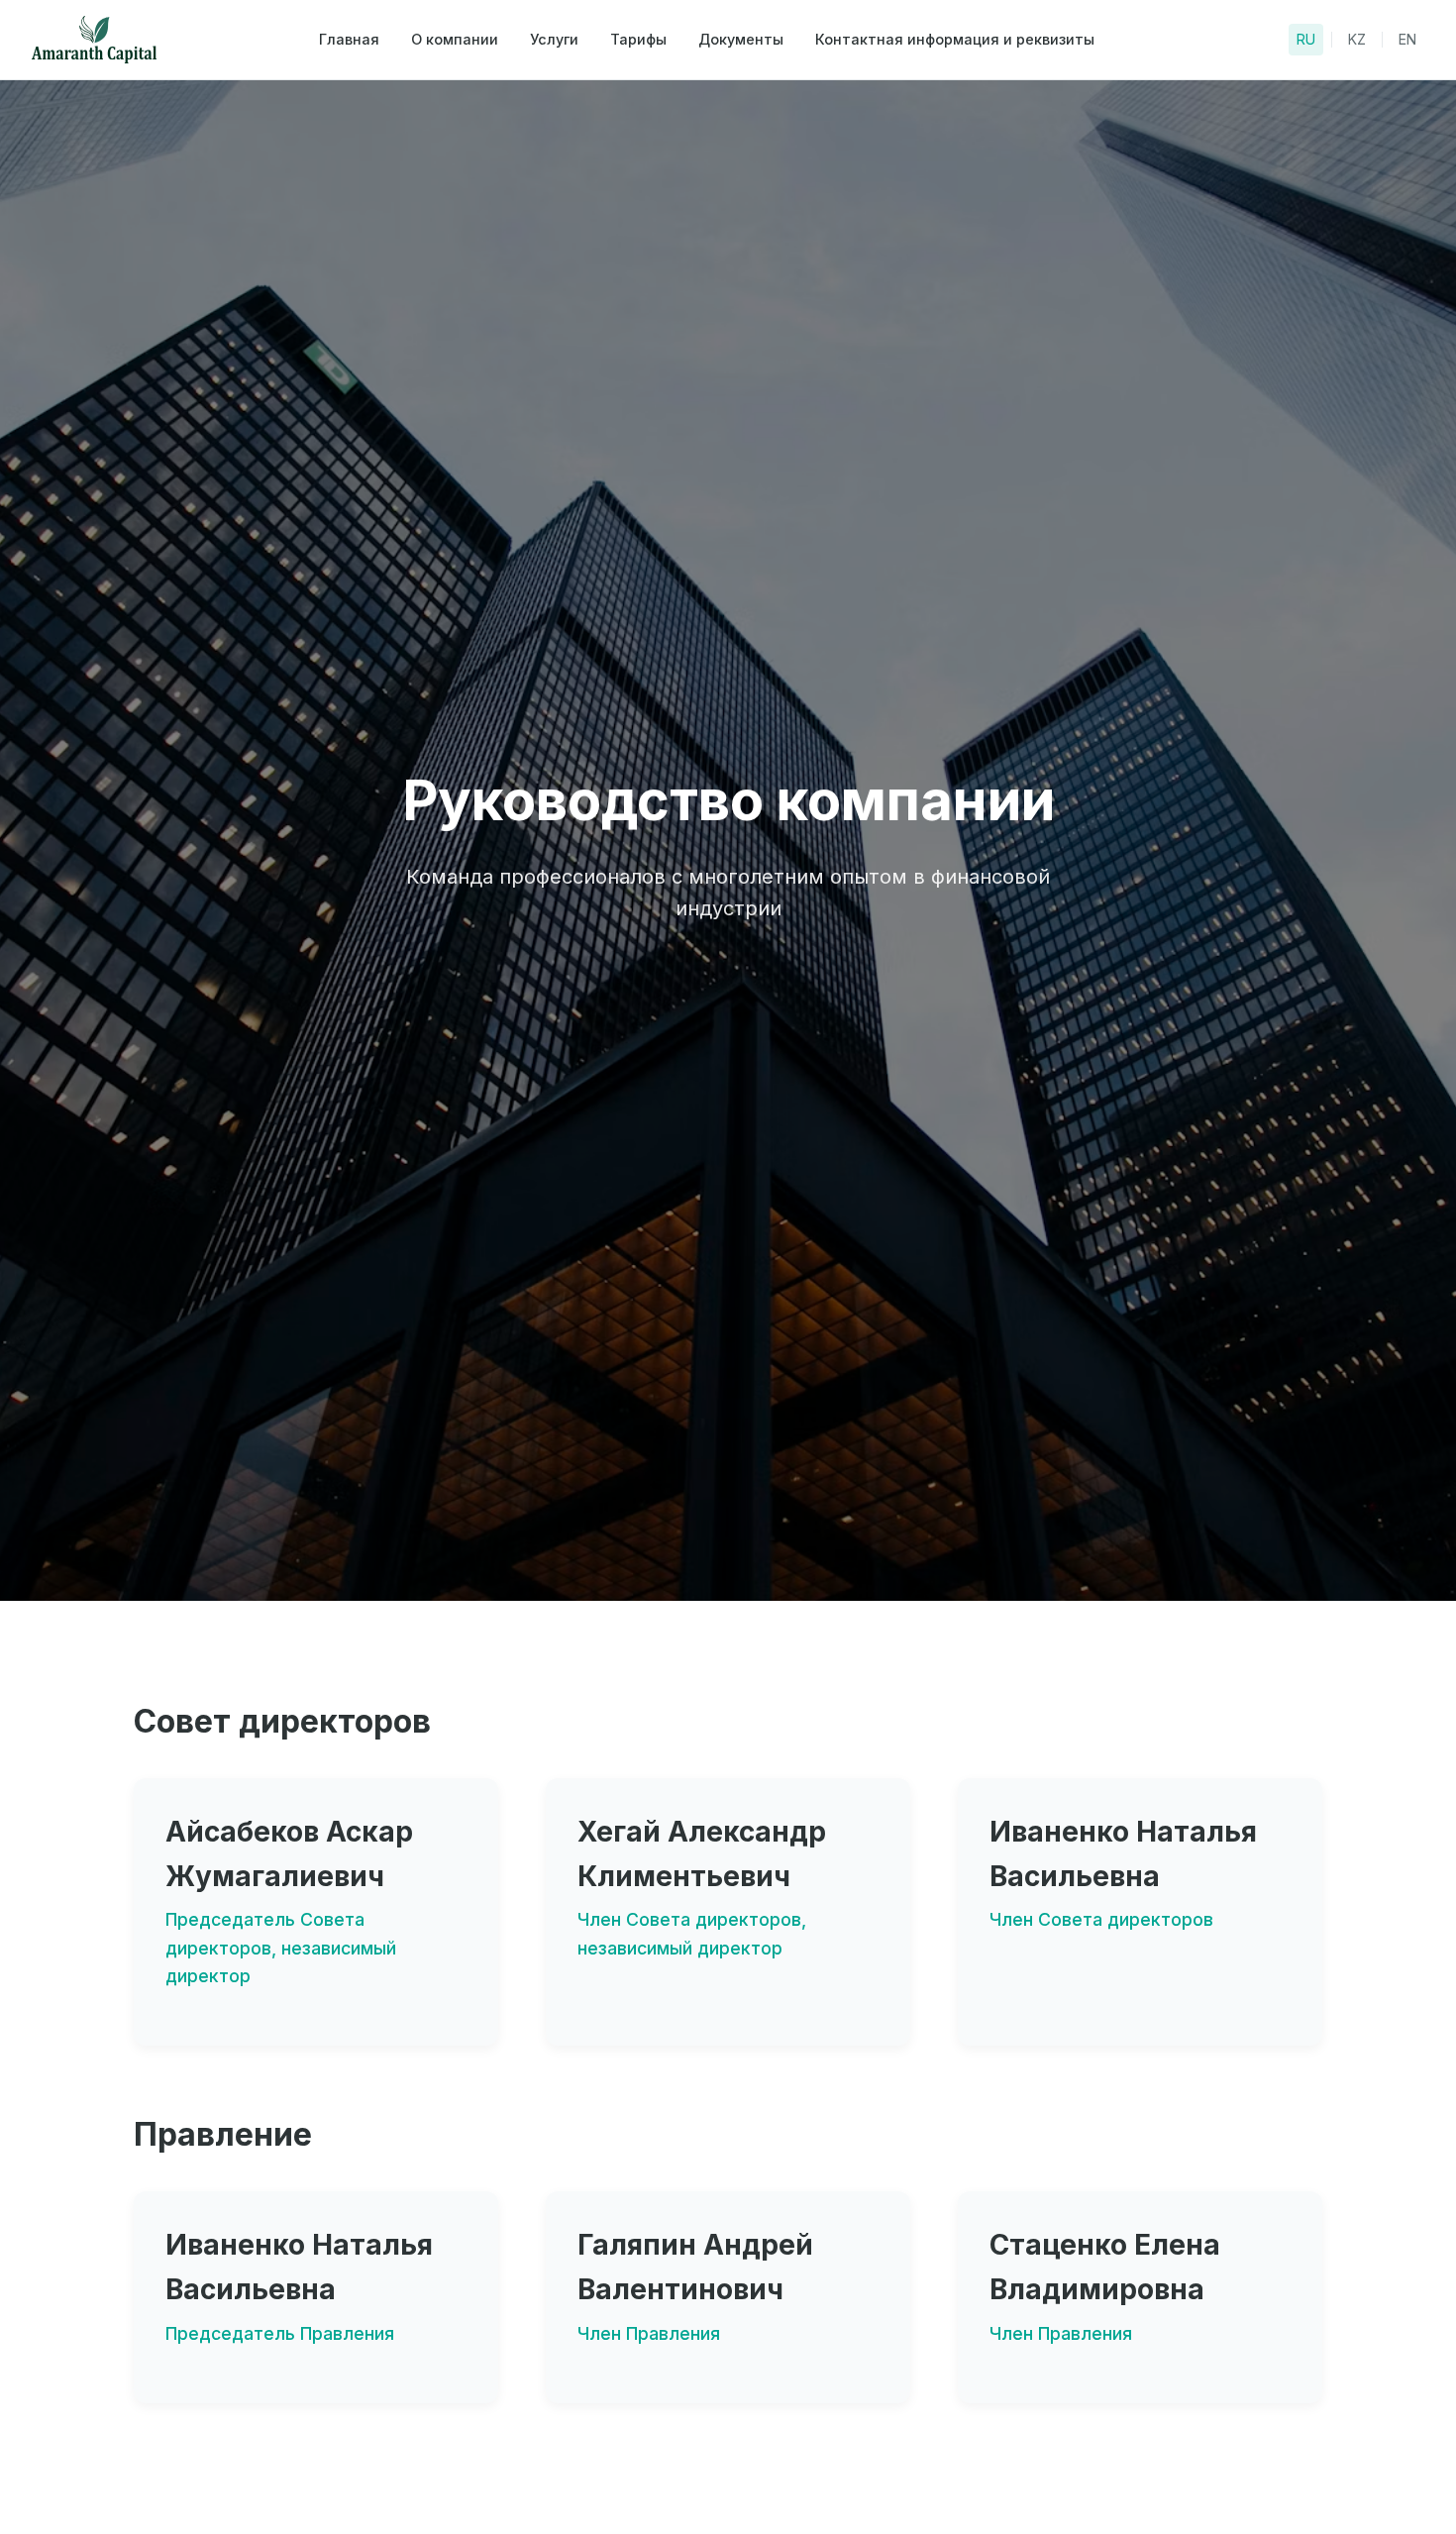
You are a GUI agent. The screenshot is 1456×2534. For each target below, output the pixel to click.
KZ (1357, 39)
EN (1407, 39)
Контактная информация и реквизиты (955, 39)
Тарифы (638, 39)
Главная (349, 39)
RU (1306, 39)
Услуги (554, 39)
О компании (455, 39)
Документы (741, 39)
